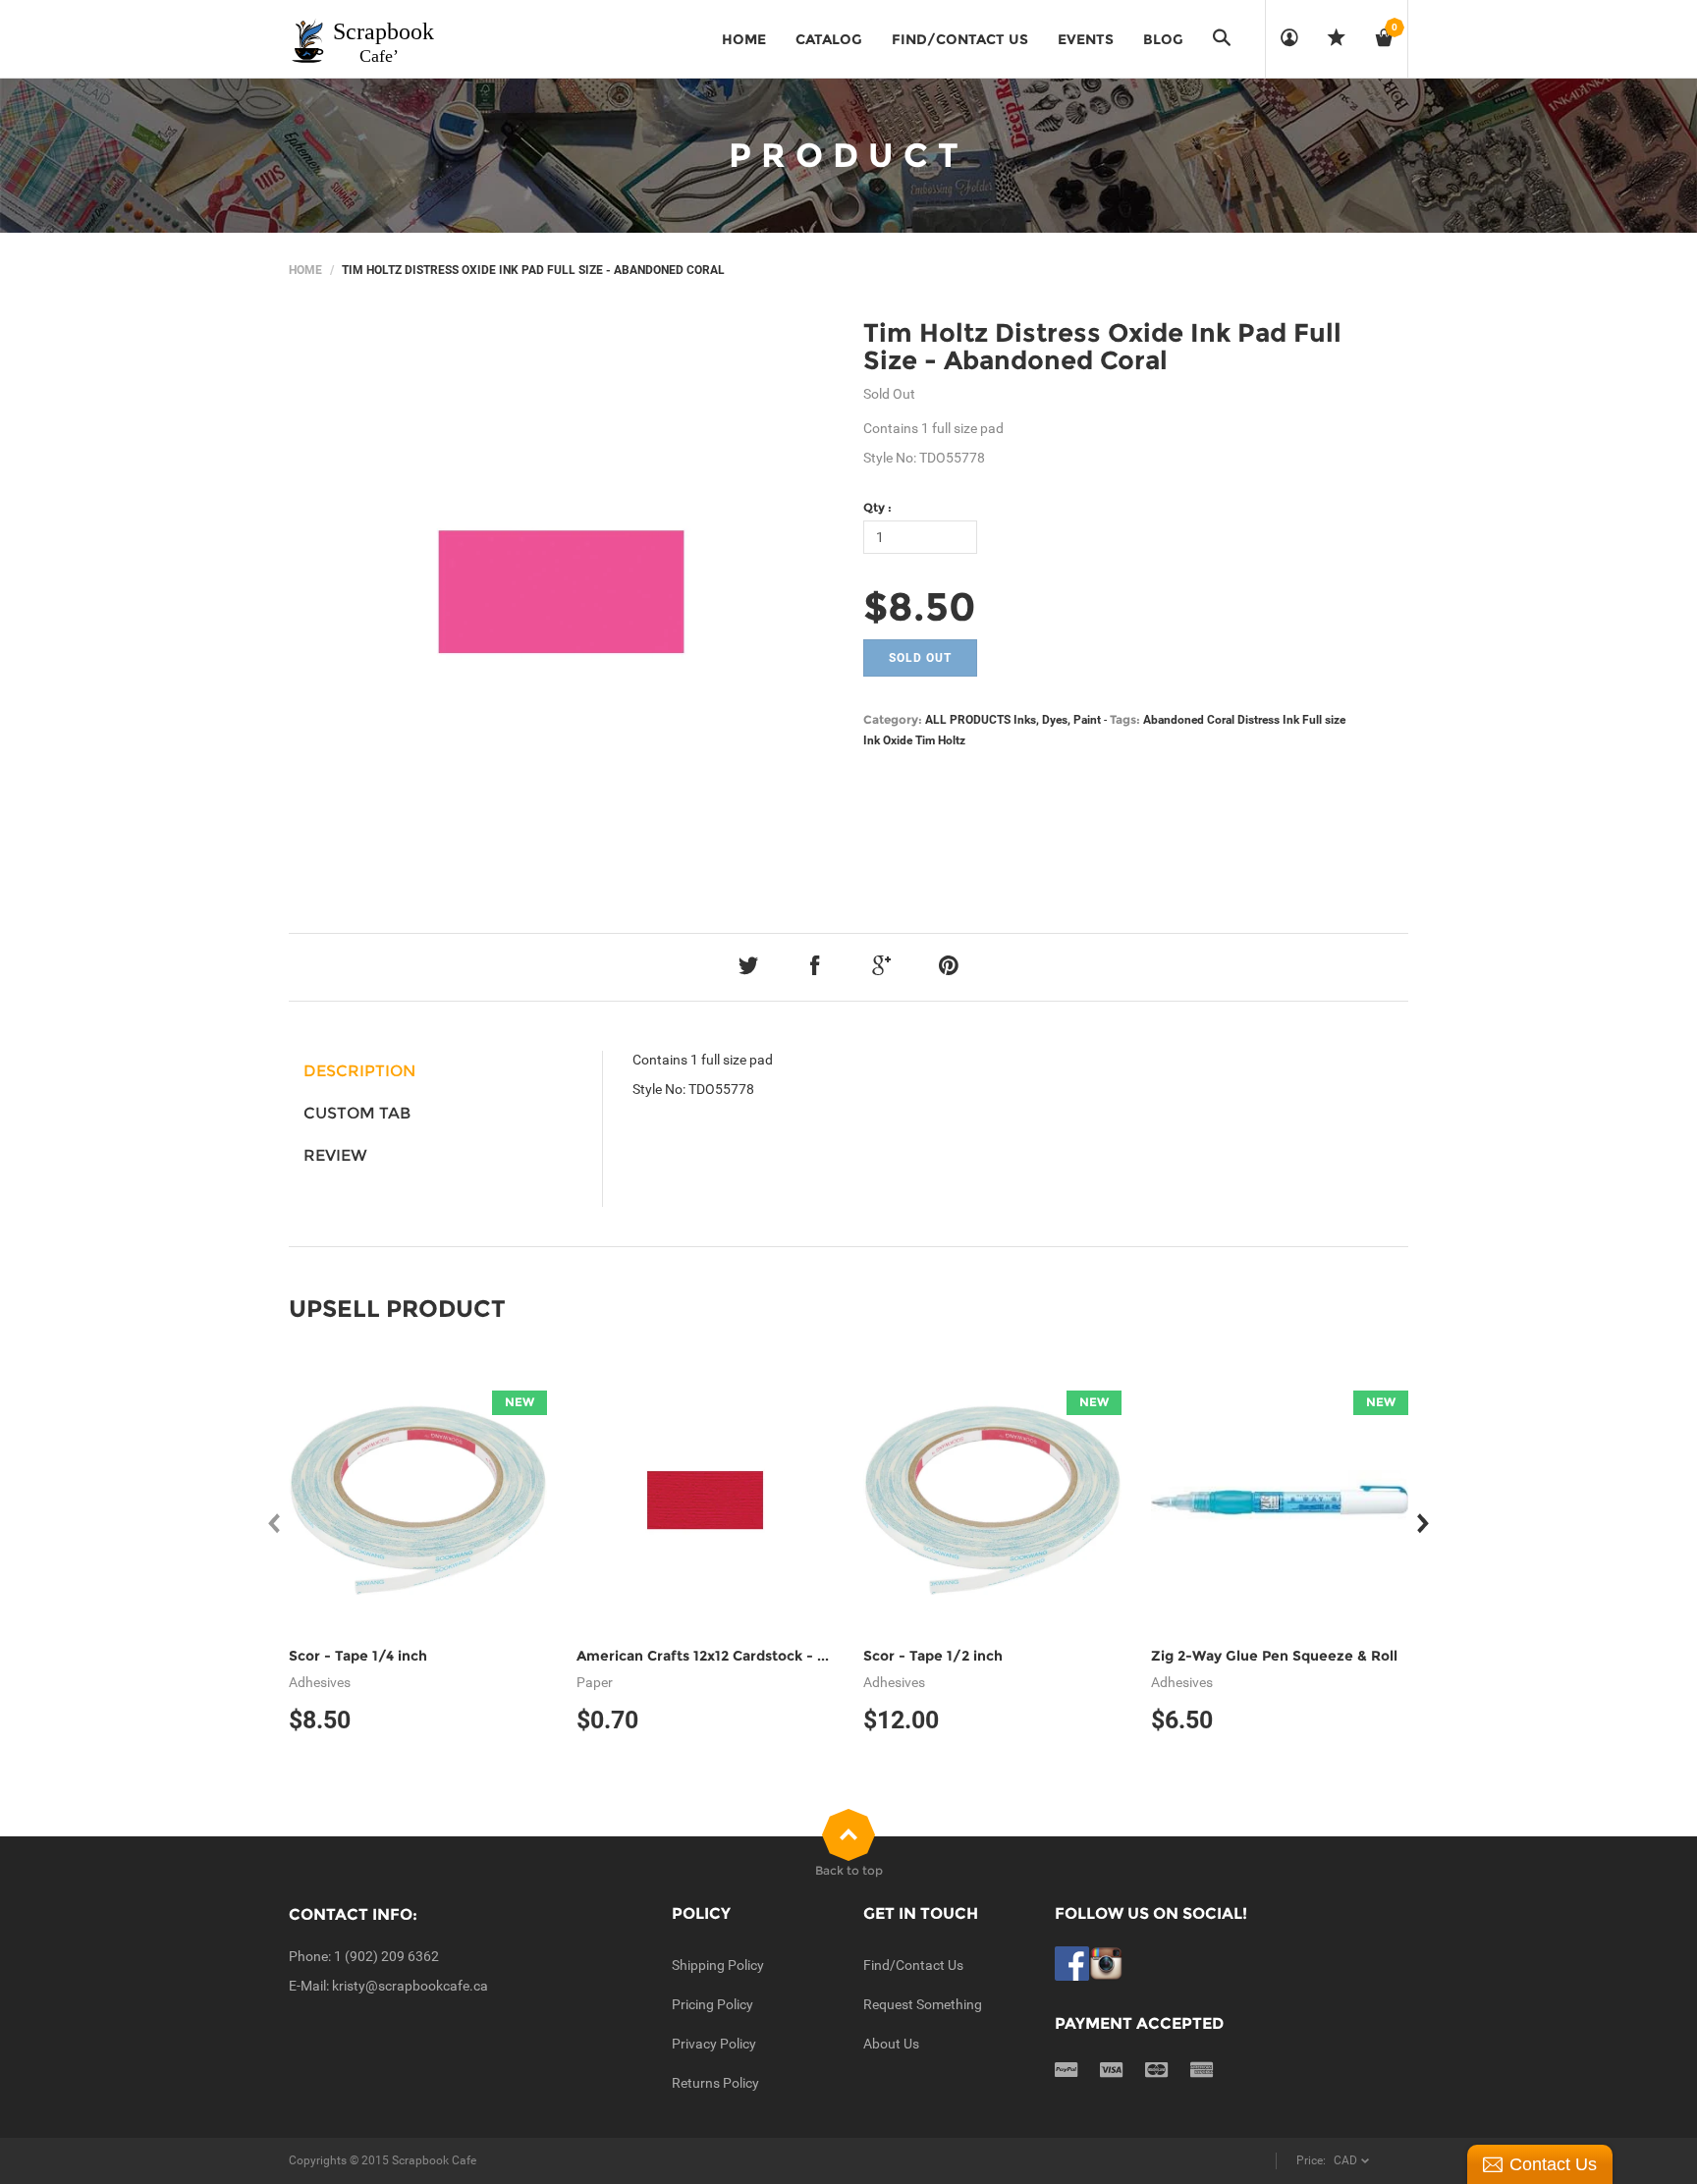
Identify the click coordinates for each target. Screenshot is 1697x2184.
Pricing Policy (712, 2004)
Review (335, 1155)
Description (359, 1071)
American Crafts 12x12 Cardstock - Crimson (726, 1656)
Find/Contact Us (913, 1965)
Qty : (877, 507)
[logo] (363, 39)
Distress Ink (1268, 720)
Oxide (898, 740)
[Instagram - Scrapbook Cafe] (1106, 1962)
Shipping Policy (718, 1965)
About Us (891, 2044)
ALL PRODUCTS (968, 720)
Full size (1324, 720)
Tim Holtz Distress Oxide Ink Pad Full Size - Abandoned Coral (1102, 347)
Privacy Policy (714, 2044)
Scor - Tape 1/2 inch (933, 1656)
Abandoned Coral (1189, 720)
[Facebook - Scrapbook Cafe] (1072, 1962)
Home (305, 270)
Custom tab (357, 1113)
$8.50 (920, 606)
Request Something (923, 2004)
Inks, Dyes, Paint (1057, 720)
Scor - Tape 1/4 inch (358, 1656)
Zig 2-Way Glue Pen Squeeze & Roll (1274, 1656)
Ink (872, 740)
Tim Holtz (940, 740)
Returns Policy (715, 2083)
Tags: (1125, 719)
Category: (893, 719)
